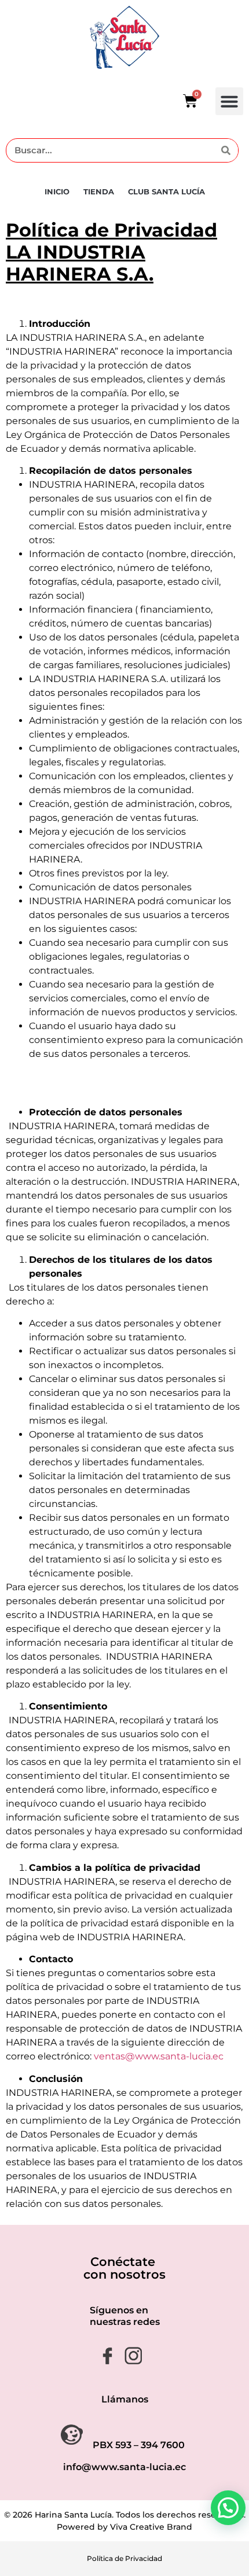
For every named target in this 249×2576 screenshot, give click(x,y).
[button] (229, 101)
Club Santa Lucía (166, 191)
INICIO (57, 191)
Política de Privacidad (124, 2558)
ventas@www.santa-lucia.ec (159, 2056)
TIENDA (99, 191)
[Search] (226, 150)
